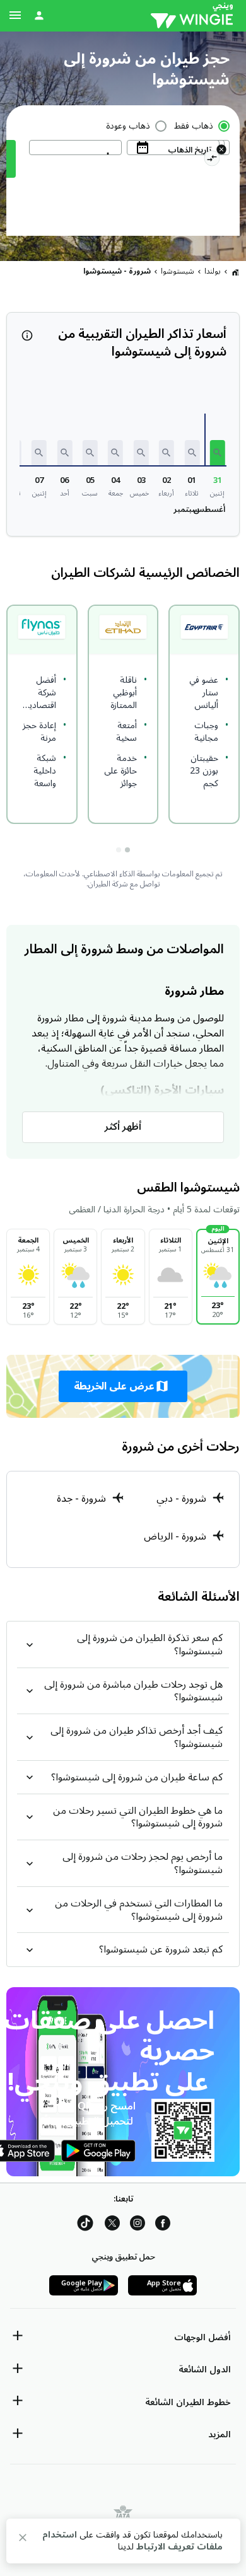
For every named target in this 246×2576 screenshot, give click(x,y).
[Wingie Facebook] (163, 2225)
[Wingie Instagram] (138, 2225)
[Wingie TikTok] (85, 2225)
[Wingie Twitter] (112, 2225)
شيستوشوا (178, 271)
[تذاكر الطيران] (235, 272)
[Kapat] (23, 2540)
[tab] (127, 850)
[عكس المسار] (212, 160)
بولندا (213, 271)
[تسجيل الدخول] (39, 15)
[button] (218, 453)
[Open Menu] (15, 15)
